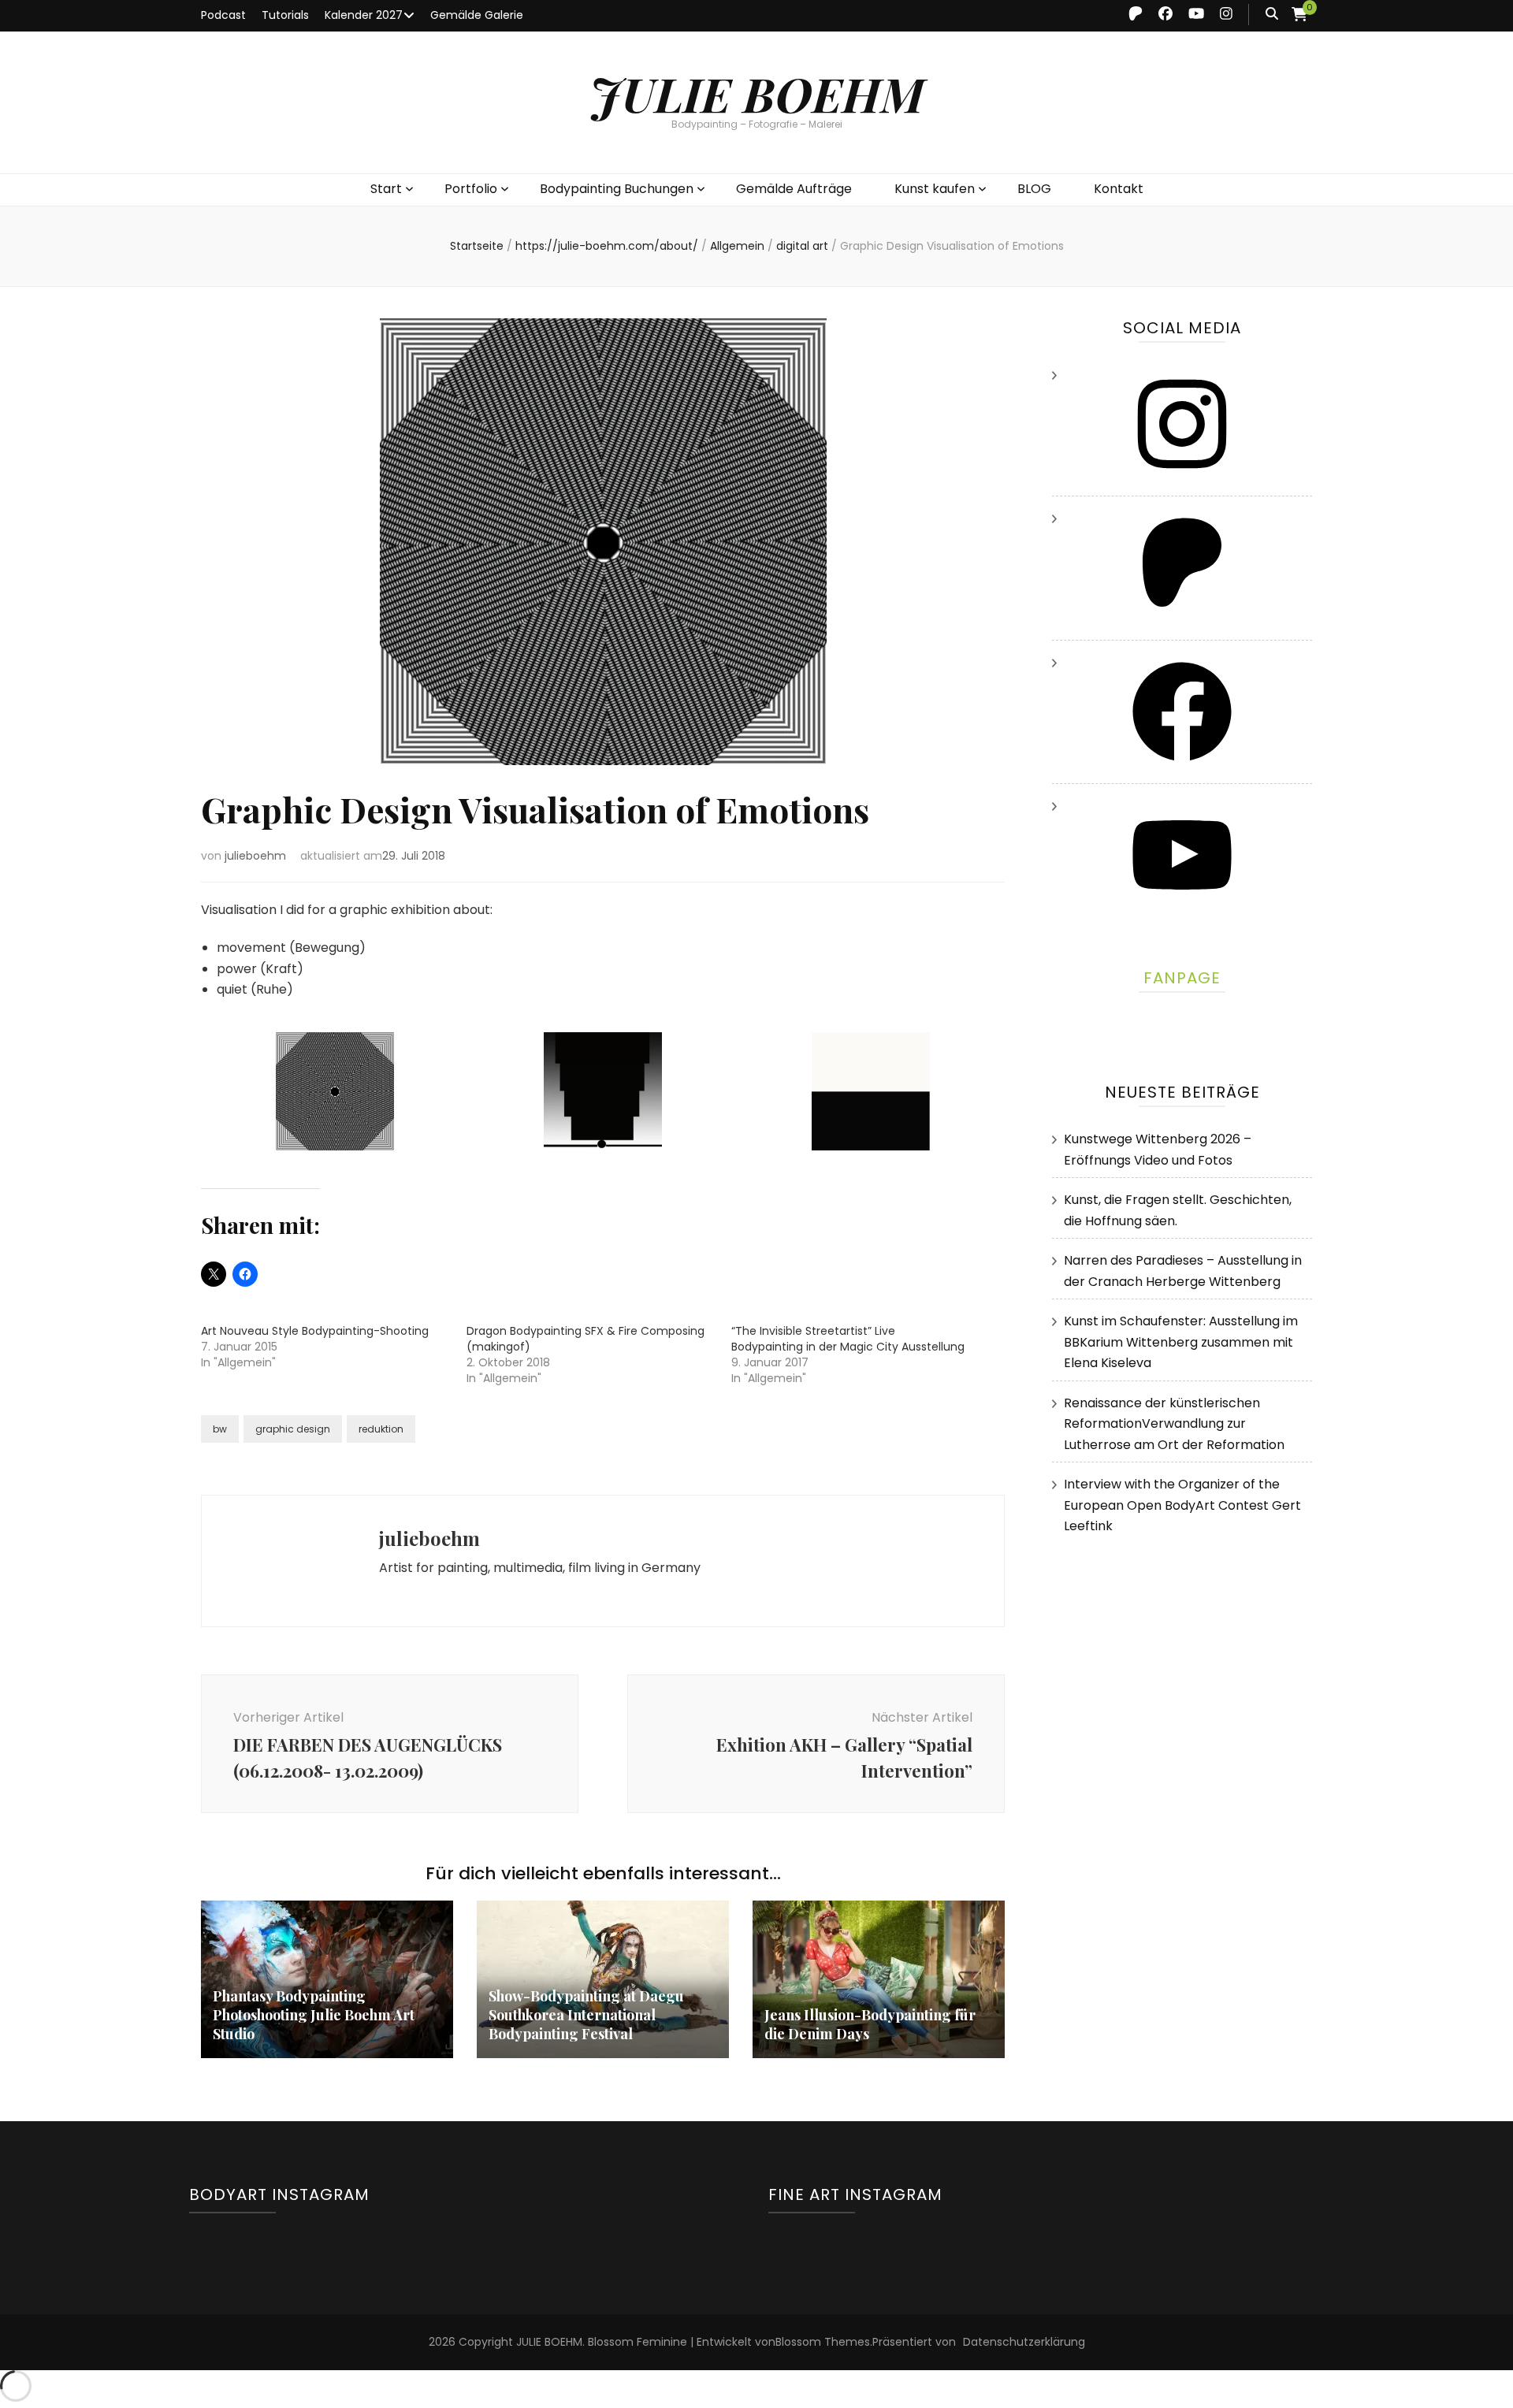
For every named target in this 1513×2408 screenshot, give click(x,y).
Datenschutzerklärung (1024, 2342)
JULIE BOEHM (757, 93)
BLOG (1034, 189)
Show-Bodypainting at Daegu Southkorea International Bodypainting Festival (586, 2015)
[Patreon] (1182, 622)
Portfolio (471, 189)
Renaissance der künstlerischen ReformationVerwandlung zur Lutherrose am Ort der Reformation (1174, 1424)
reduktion (381, 1429)
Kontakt (1119, 189)
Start (386, 189)
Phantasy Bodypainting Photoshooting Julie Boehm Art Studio (314, 2015)
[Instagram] (1182, 479)
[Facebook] (1182, 766)
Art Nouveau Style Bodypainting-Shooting (315, 1331)
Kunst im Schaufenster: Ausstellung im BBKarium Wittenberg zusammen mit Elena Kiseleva (1181, 1342)
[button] (335, 1095)
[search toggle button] (1272, 15)
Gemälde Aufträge (794, 189)
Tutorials (285, 15)
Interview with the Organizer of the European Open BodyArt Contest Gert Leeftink (1182, 1505)
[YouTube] (1182, 910)
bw (220, 1429)
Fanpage (1182, 978)
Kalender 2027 (364, 15)
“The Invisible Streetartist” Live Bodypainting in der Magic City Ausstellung (848, 1339)
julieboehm (255, 856)
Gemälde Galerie (477, 15)
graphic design (293, 1429)
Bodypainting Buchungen (617, 189)
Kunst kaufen (935, 189)
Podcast (223, 15)
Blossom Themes (823, 2342)
